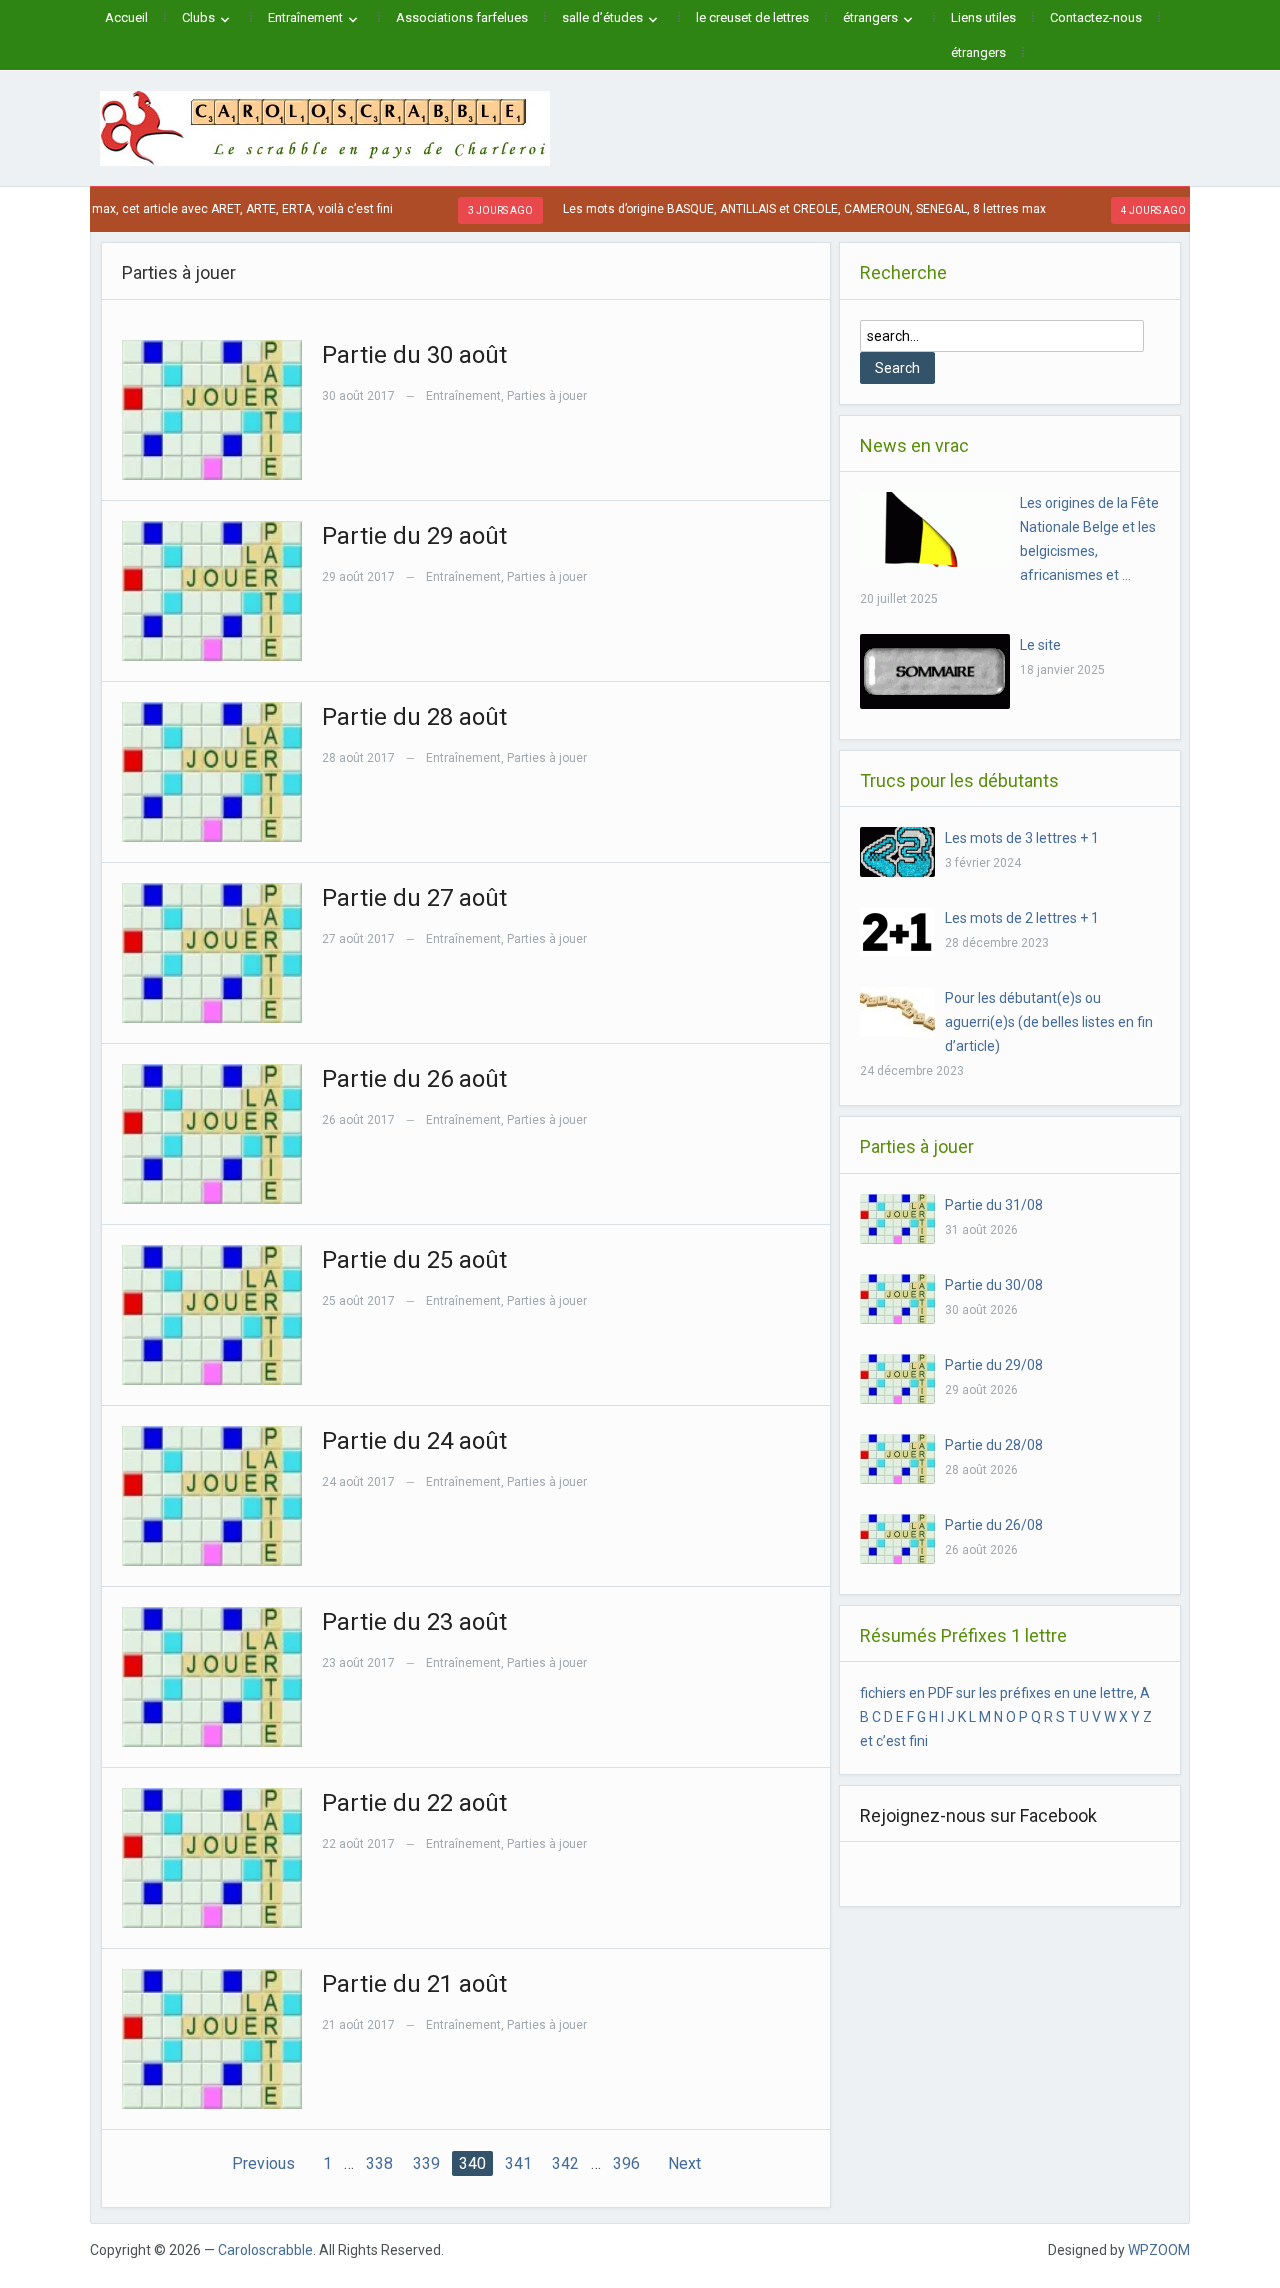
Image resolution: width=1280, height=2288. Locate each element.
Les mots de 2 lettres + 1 (1022, 918)
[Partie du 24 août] (212, 1494)
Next (684, 2163)
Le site (1040, 645)
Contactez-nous (1096, 17)
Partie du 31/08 (994, 1205)
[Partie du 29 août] (212, 589)
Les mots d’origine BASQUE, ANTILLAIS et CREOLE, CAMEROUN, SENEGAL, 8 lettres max (757, 209)
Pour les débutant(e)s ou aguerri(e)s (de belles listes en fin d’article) (1049, 1022)
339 (426, 2163)
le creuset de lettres (752, 17)
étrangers (870, 17)
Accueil (126, 17)
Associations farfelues (462, 17)
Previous (263, 2163)
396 (626, 2163)
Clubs (198, 17)
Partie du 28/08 (994, 1445)
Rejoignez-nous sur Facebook (978, 1815)
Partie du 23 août (414, 1622)
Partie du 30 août (414, 355)
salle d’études (602, 17)
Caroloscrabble (265, 2250)
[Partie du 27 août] (212, 951)
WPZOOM (1159, 2250)
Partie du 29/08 (994, 1365)
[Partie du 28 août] (212, 770)
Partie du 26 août (414, 1079)
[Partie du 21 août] (212, 2037)
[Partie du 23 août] (212, 1675)
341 (518, 2163)
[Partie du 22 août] (212, 1856)
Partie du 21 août (414, 1984)
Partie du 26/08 (994, 1525)
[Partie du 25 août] (212, 1313)
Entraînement (305, 17)
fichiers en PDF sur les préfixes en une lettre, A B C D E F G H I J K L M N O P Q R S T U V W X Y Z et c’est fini (1006, 1717)
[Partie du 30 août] (212, 408)
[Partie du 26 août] (212, 1132)
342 (565, 2163)
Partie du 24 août (414, 1441)
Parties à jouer (547, 396)
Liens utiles (983, 17)
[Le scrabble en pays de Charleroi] (325, 127)
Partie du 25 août (414, 1260)
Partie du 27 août (414, 898)
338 (379, 2163)
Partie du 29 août (414, 536)
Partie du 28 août (414, 717)
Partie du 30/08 (994, 1285)
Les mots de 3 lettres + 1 (1022, 838)
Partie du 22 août (414, 1803)
